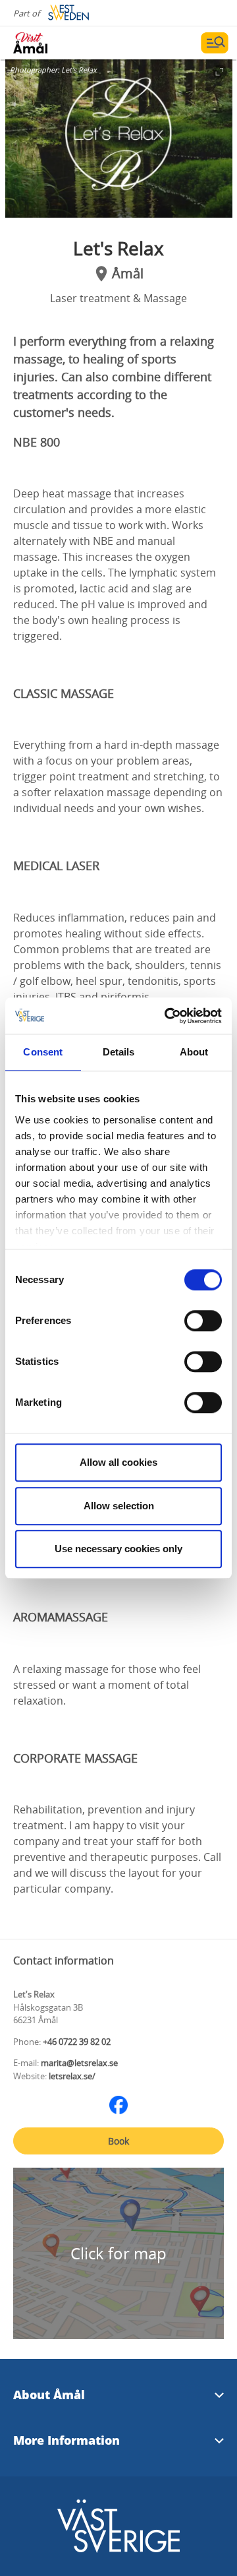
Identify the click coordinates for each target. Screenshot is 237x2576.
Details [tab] (119, 1052)
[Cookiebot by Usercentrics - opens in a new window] (167, 1016)
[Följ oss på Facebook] (118, 2105)
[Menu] (215, 43)
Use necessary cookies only (118, 1549)
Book (118, 2141)
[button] (119, 139)
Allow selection (119, 1506)
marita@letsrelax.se (79, 2063)
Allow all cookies (118, 1462)
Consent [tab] (43, 1052)
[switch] (203, 1321)
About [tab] (194, 1052)
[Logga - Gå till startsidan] (59, 43)
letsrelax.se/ (72, 2076)
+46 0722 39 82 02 (77, 2042)
